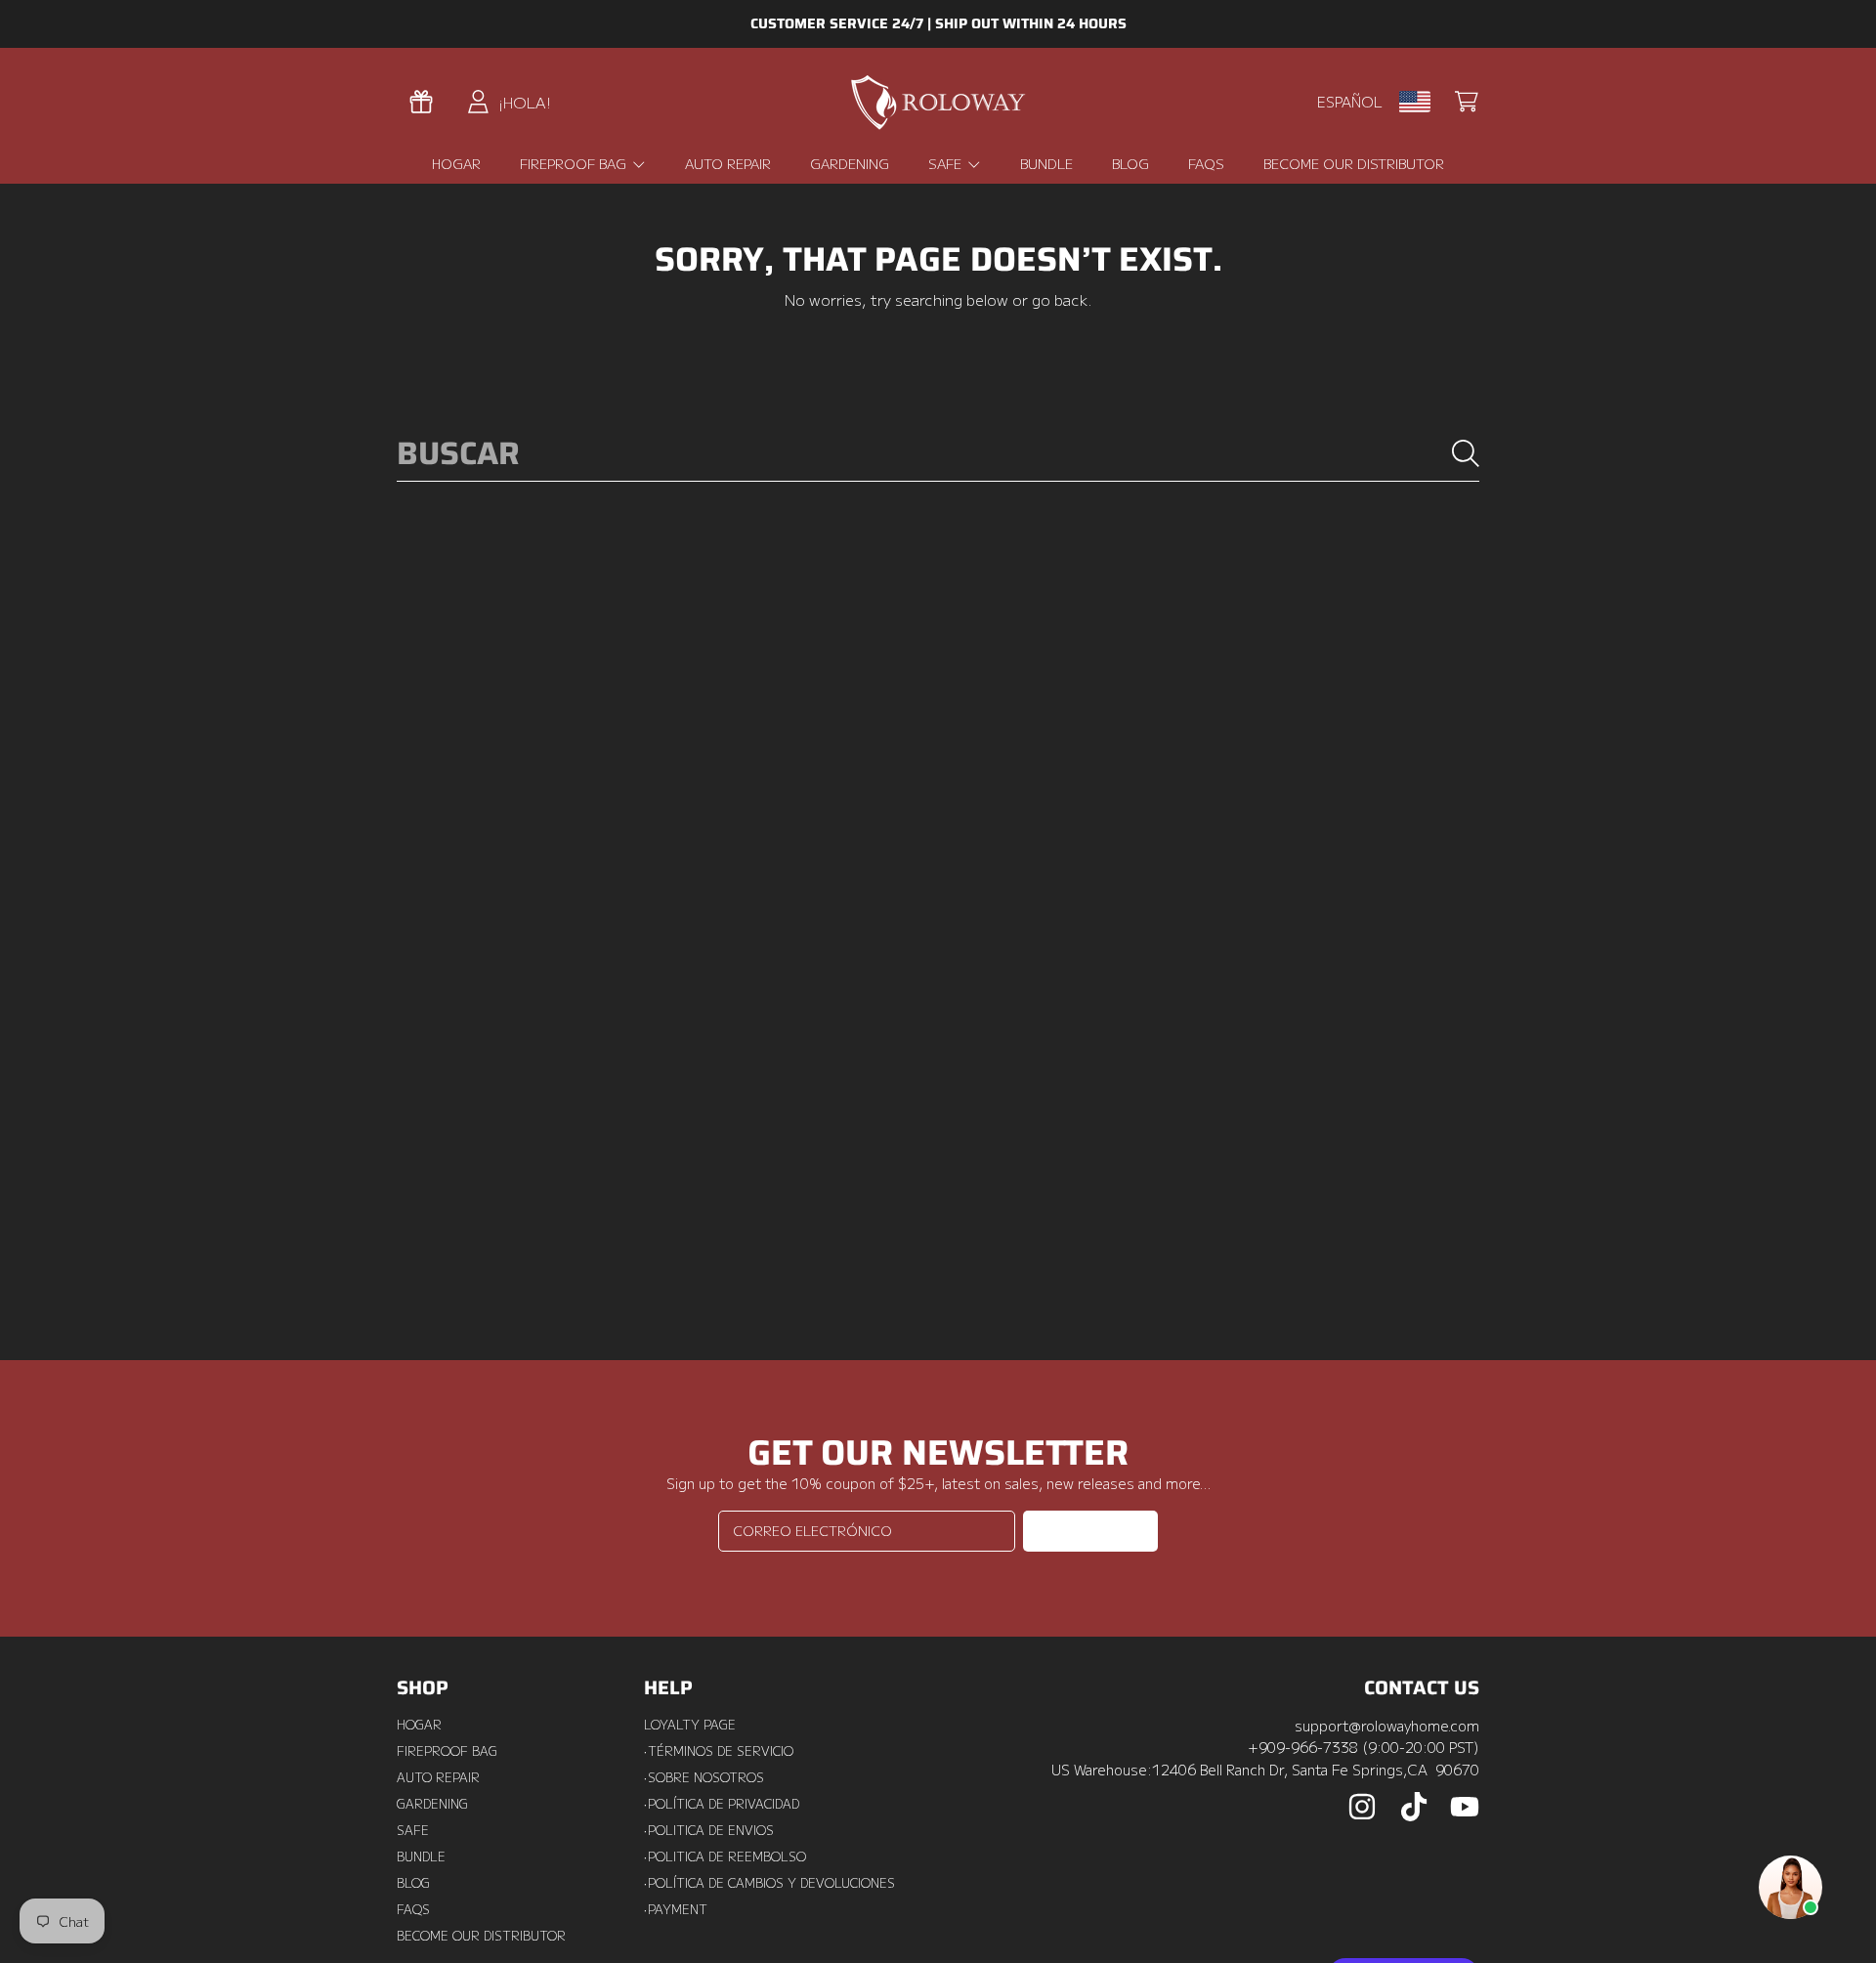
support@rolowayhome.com (1387, 1725)
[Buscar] (1466, 453)
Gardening (432, 1804)
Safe (947, 163)
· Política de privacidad (722, 1804)
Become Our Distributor (481, 1936)
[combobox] (938, 454)
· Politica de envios (709, 1830)
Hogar (419, 1725)
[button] (1467, 102)
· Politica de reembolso (725, 1856)
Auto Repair (438, 1777)
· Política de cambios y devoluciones (769, 1883)
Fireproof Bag (575, 163)
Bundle (421, 1856)
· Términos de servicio (719, 1751)
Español (1350, 101)
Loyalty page (690, 1725)
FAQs (413, 1909)
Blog (413, 1883)
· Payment (676, 1909)
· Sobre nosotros (704, 1777)
